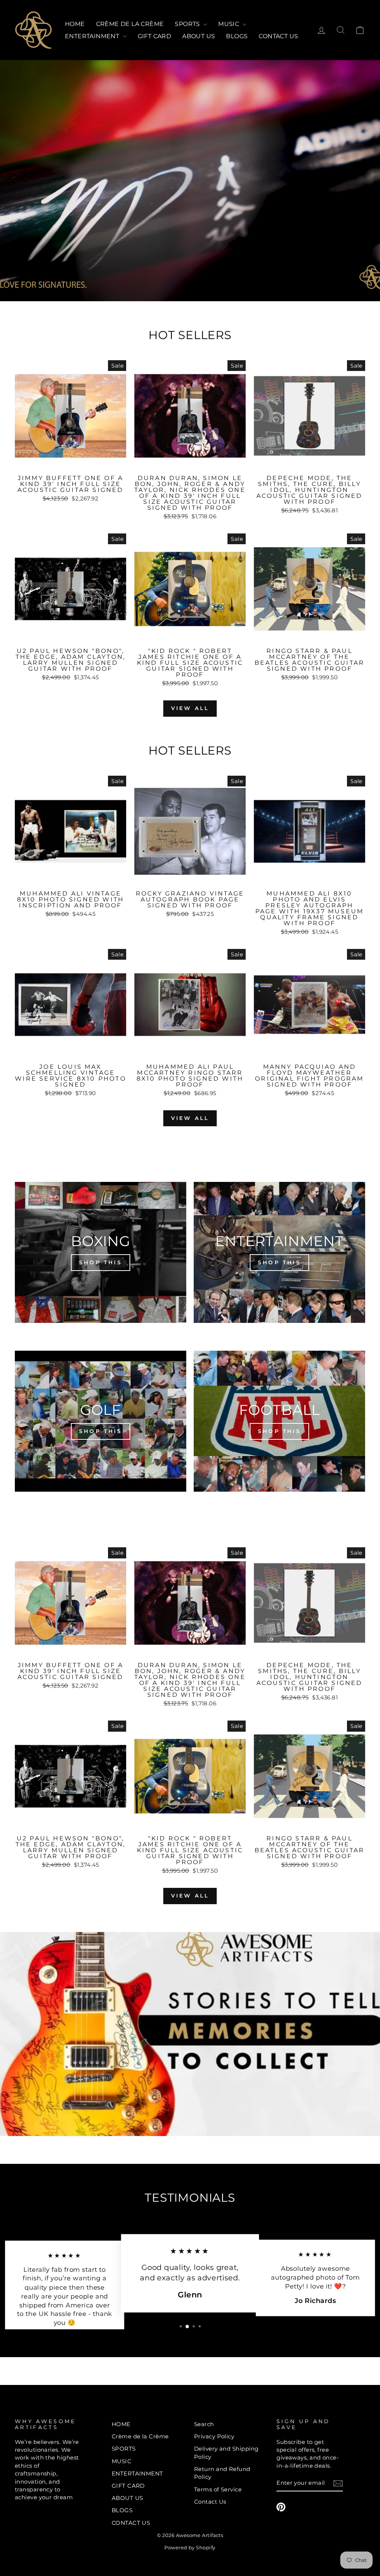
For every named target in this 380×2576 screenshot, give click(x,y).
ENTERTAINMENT (93, 36)
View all (190, 708)
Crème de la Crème (130, 24)
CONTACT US (278, 36)
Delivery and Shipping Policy (226, 2452)
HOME (75, 24)
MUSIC (229, 24)
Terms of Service (218, 2489)
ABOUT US (199, 36)
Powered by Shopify (190, 2548)
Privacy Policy (214, 2436)
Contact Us (210, 2502)
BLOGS (237, 36)
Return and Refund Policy (222, 2473)
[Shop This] (101, 1252)
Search (204, 2424)
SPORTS (188, 24)
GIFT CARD (155, 36)
